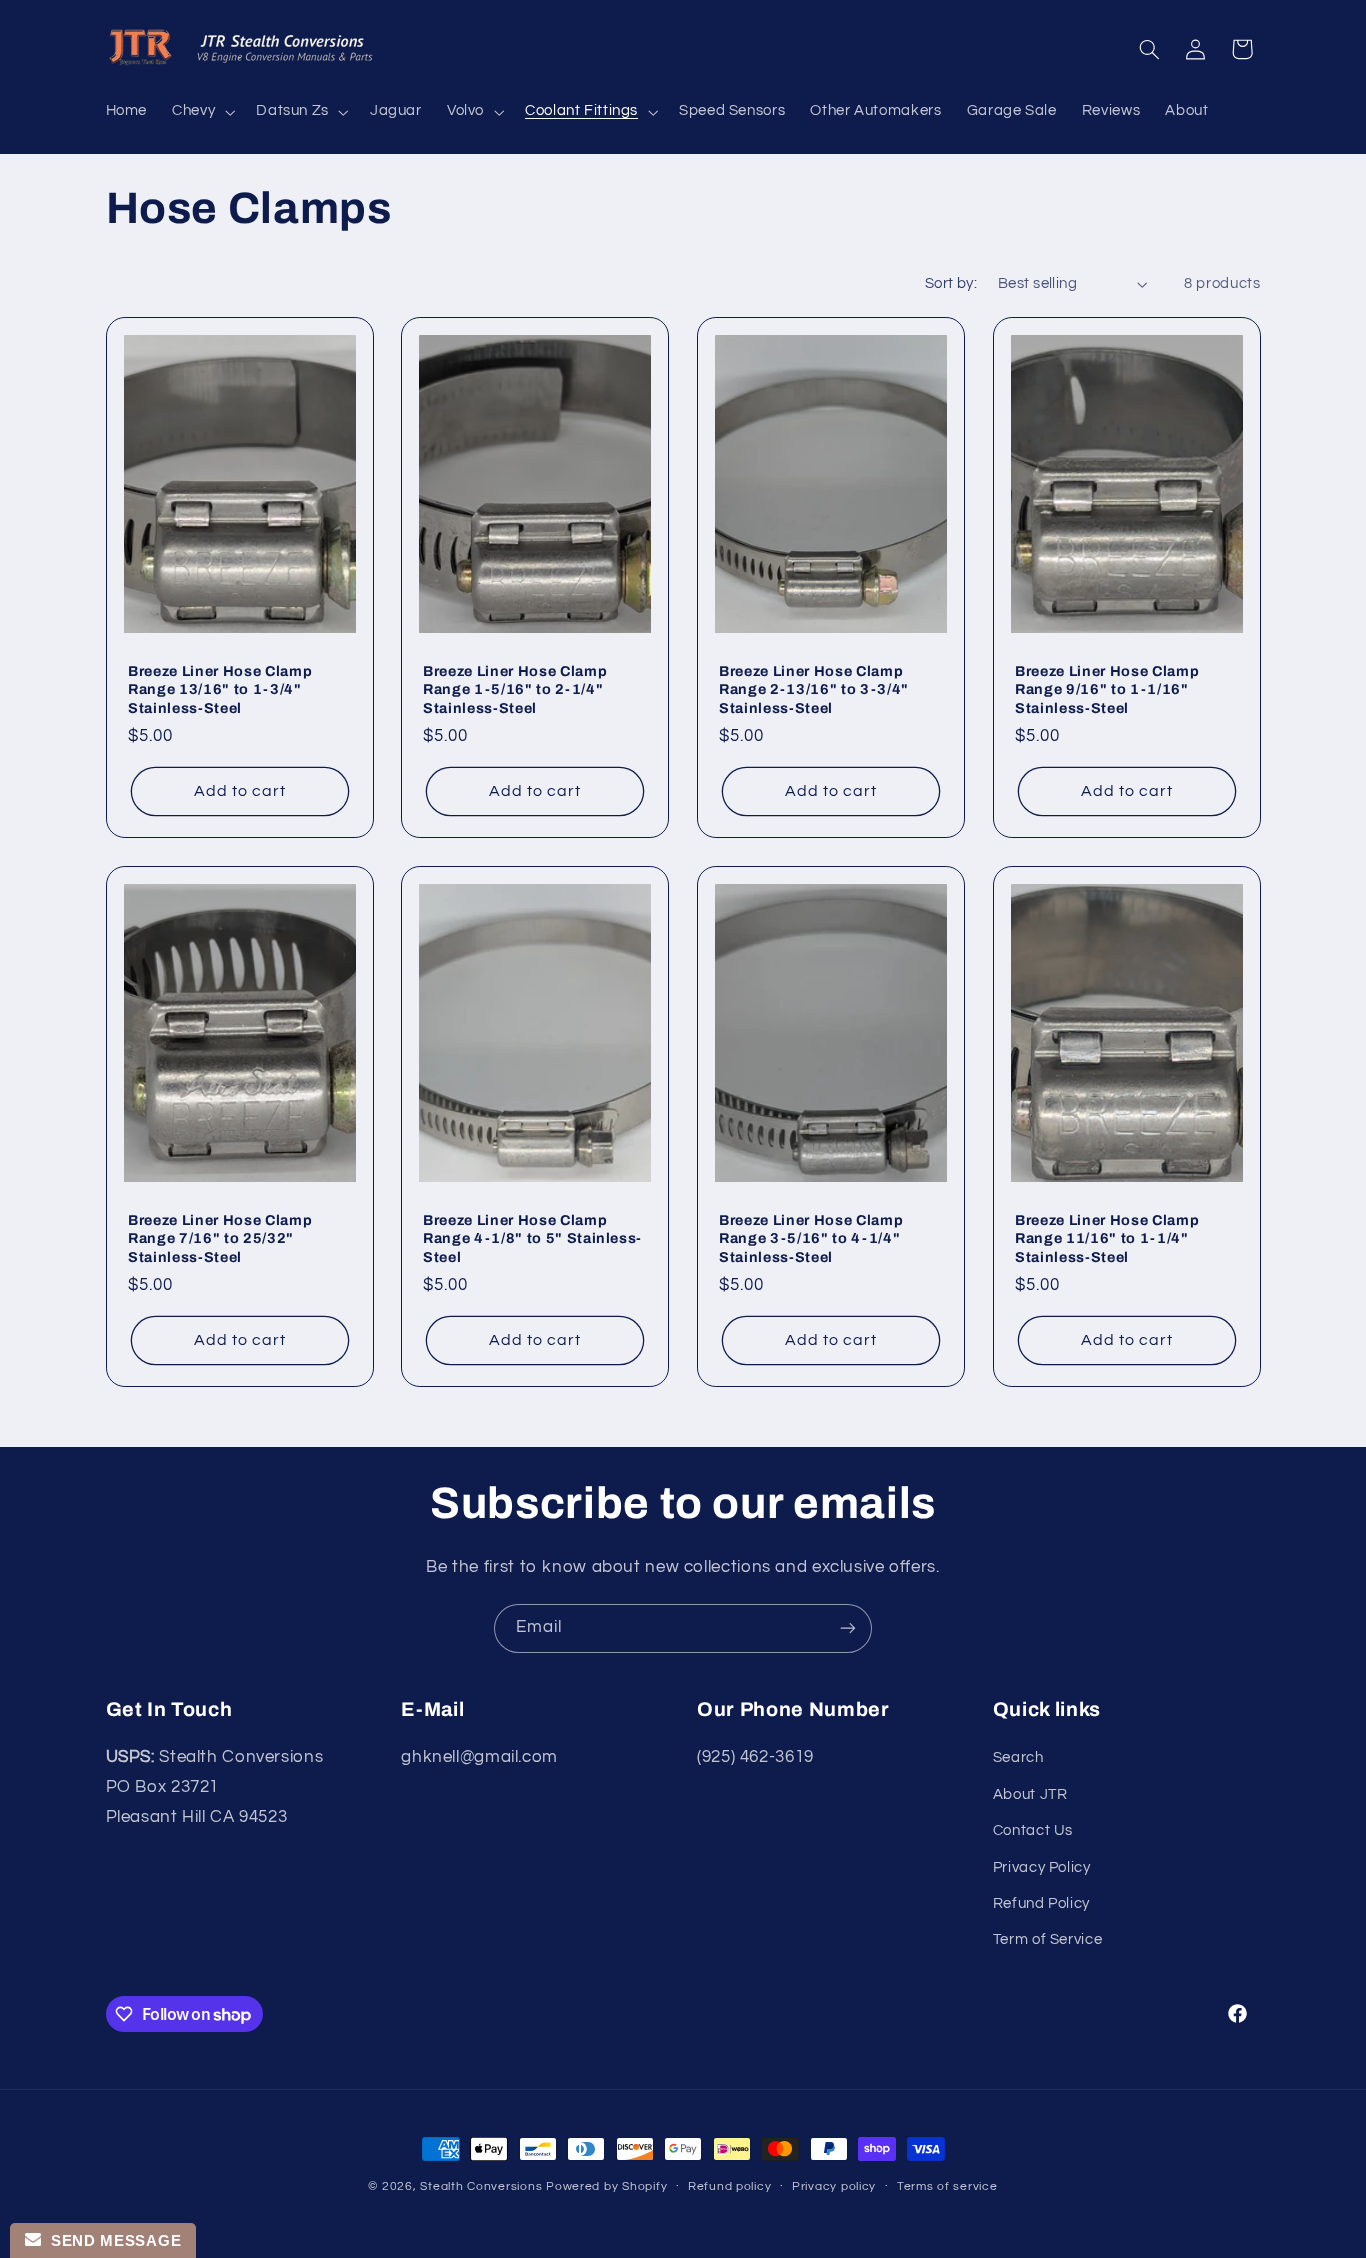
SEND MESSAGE (111, 2240)
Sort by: (951, 283)
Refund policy (730, 2187)
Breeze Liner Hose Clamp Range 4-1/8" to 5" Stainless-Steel (532, 1238)
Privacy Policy (1042, 1867)
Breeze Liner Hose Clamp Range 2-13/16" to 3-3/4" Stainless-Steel (814, 689)
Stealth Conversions (481, 2186)
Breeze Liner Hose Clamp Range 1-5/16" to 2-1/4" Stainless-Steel (515, 689)
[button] (202, 112)
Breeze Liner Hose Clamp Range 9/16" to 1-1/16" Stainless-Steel (1107, 689)
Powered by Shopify (606, 2186)
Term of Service (1047, 1940)
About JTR (1030, 1794)
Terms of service (947, 2187)
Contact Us (1033, 1831)
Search (1018, 1758)
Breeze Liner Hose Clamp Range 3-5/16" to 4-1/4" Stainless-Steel (811, 1238)
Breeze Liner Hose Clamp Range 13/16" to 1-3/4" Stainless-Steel (220, 689)
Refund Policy (1041, 1903)
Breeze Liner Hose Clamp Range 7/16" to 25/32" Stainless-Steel (220, 1238)
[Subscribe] (848, 1628)
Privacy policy (834, 2187)
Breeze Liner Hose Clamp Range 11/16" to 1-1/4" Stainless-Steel (1107, 1238)
